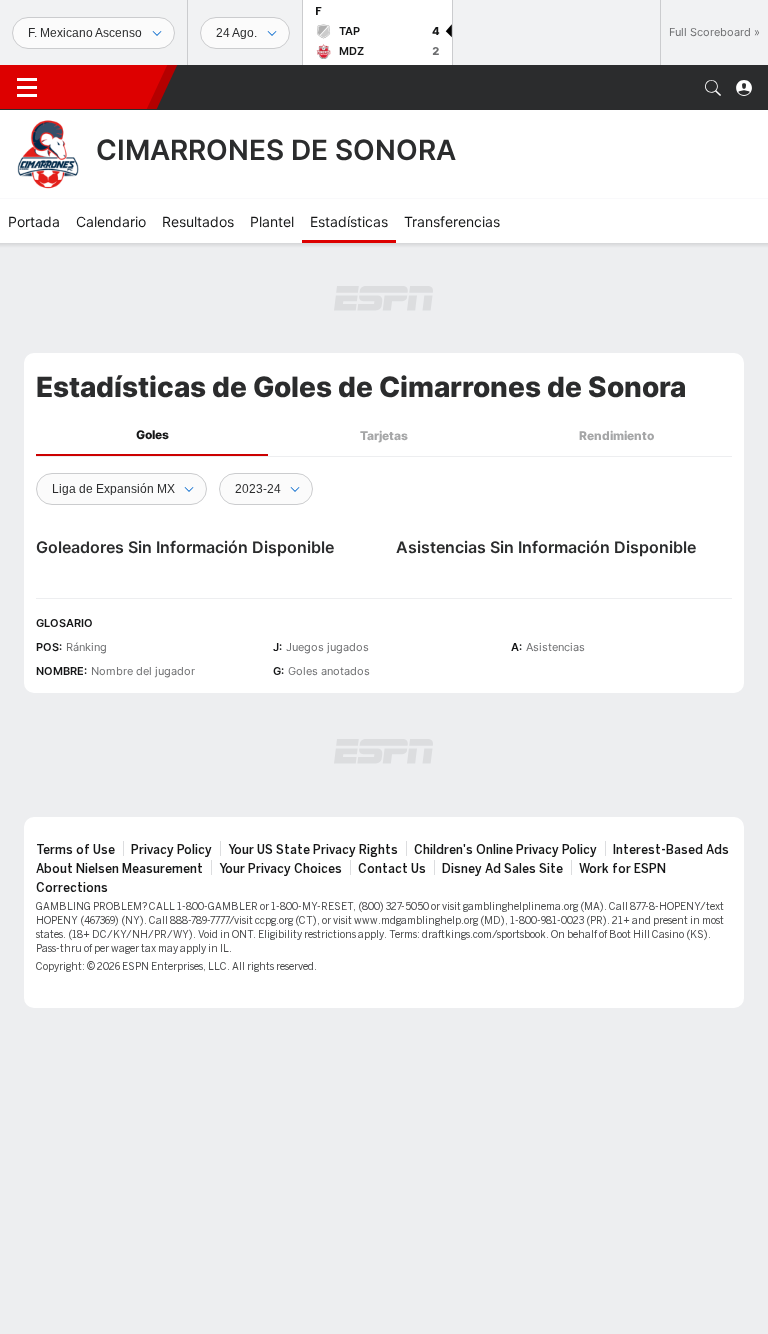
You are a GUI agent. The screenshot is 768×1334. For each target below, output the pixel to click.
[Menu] (27, 88)
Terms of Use (75, 850)
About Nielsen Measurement (119, 869)
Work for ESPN (622, 869)
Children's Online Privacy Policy (505, 850)
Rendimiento (616, 435)
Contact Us (392, 869)
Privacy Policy (171, 850)
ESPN (105, 87)
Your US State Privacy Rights (313, 850)
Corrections (72, 888)
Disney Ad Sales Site (502, 869)
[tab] (152, 435)
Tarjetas (384, 435)
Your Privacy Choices (280, 869)
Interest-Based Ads (671, 850)
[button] (713, 88)
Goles (152, 434)
